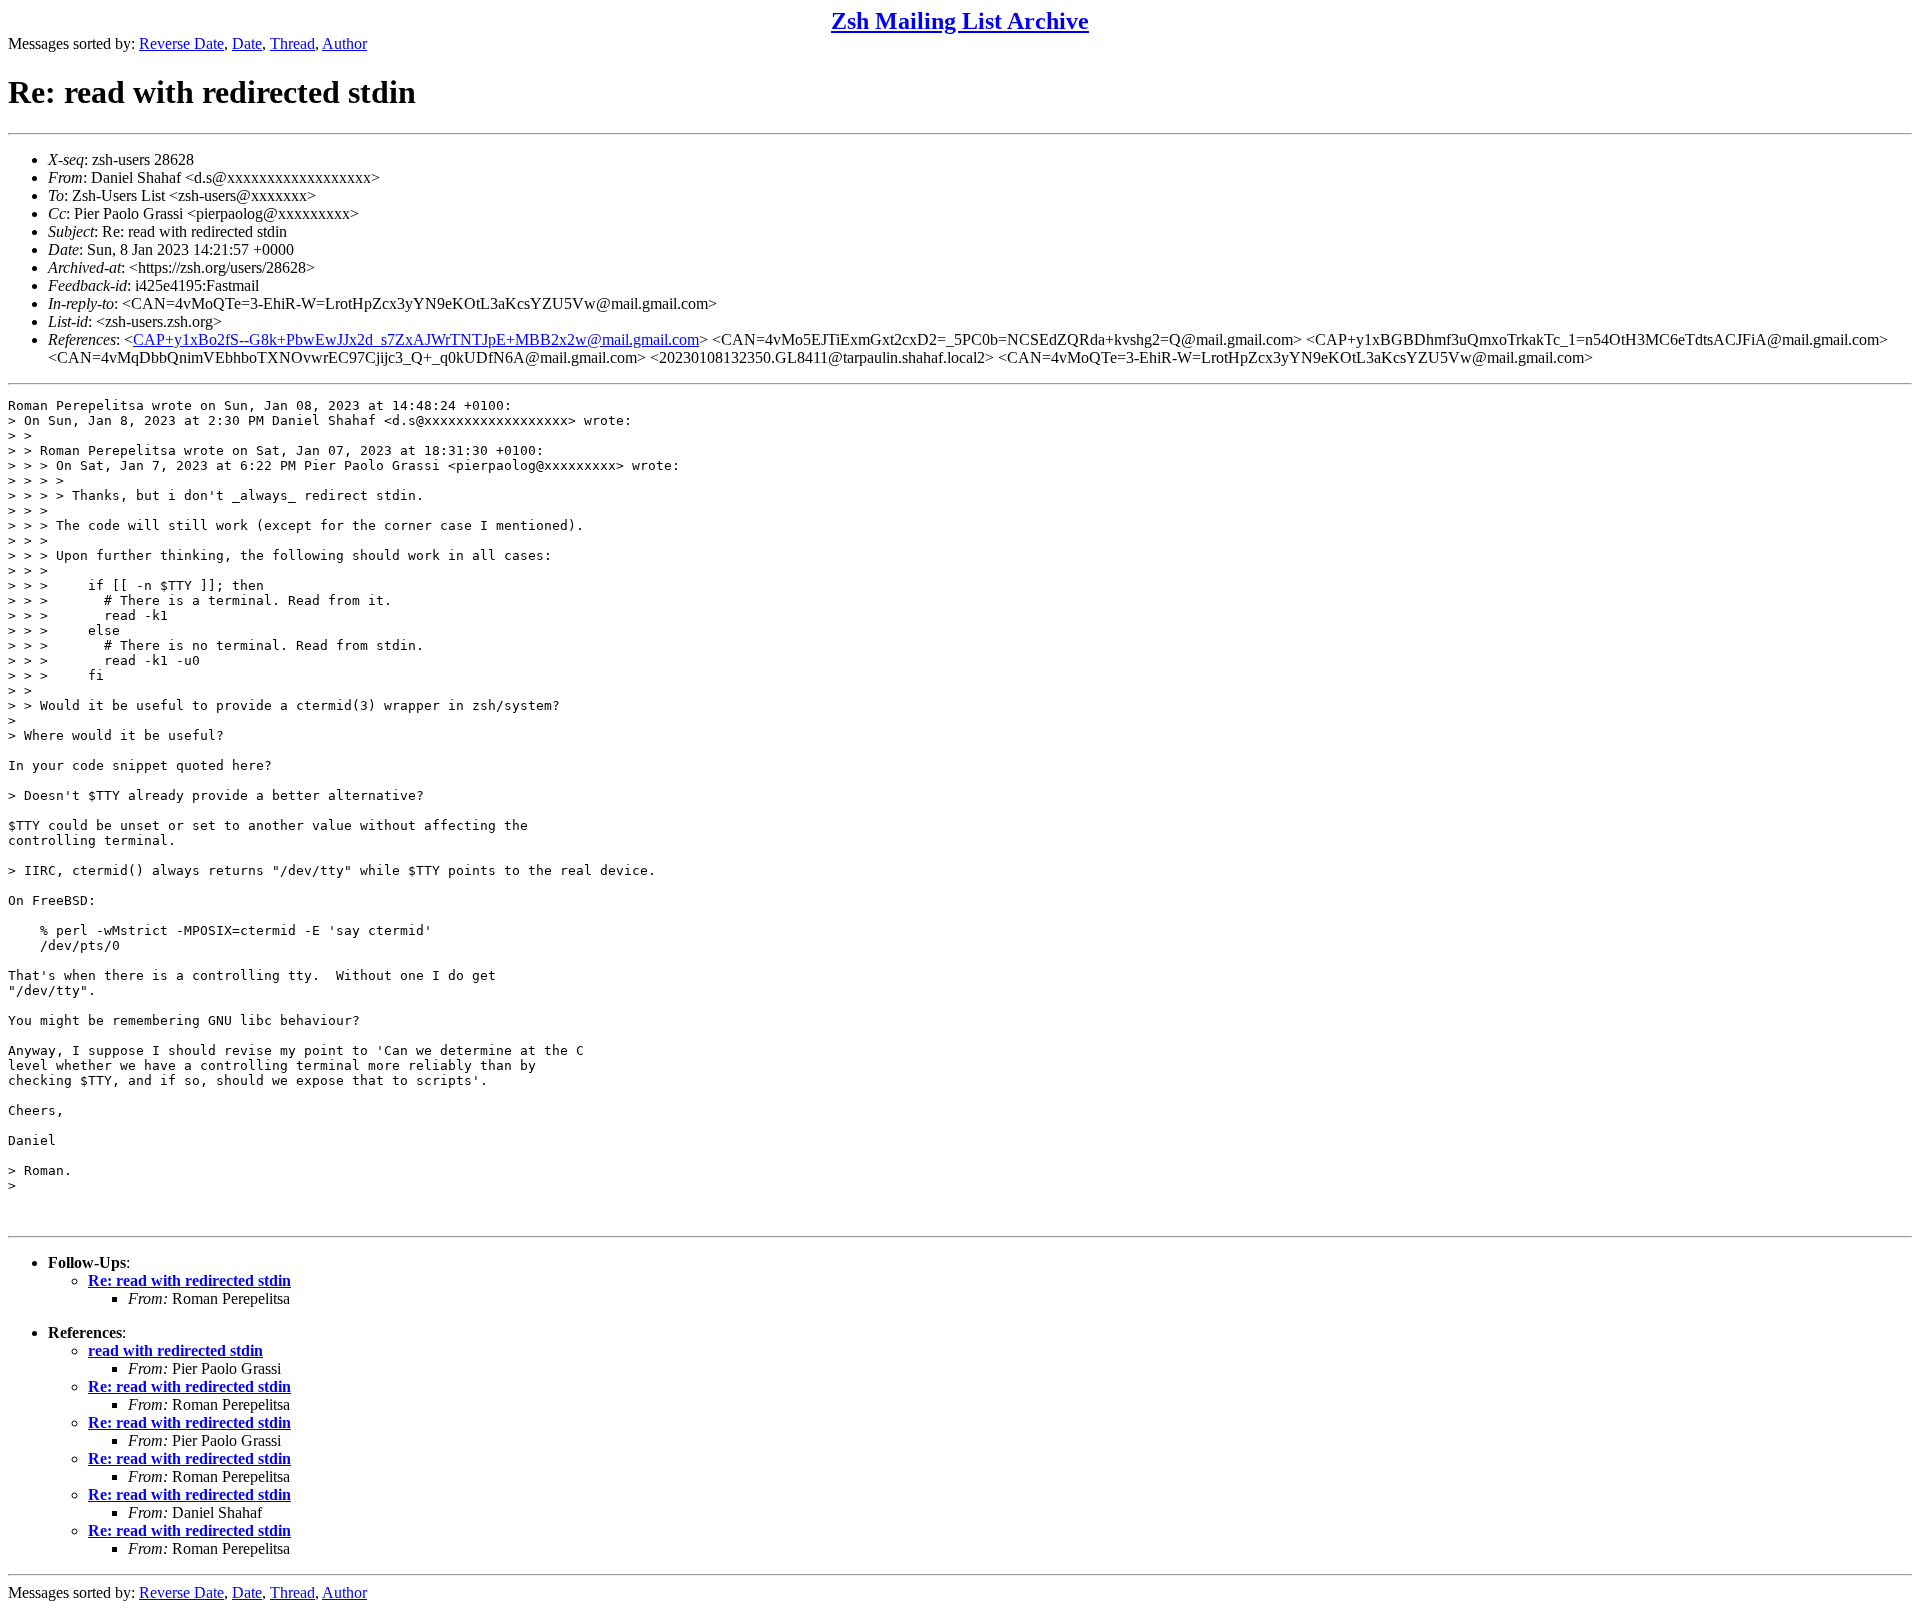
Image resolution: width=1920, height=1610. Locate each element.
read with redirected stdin (175, 1350)
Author (344, 43)
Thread (292, 43)
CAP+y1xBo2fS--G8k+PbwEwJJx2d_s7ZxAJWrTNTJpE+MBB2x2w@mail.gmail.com (416, 339)
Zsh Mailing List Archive (960, 21)
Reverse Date (181, 43)
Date (247, 43)
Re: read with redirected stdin (189, 1280)
